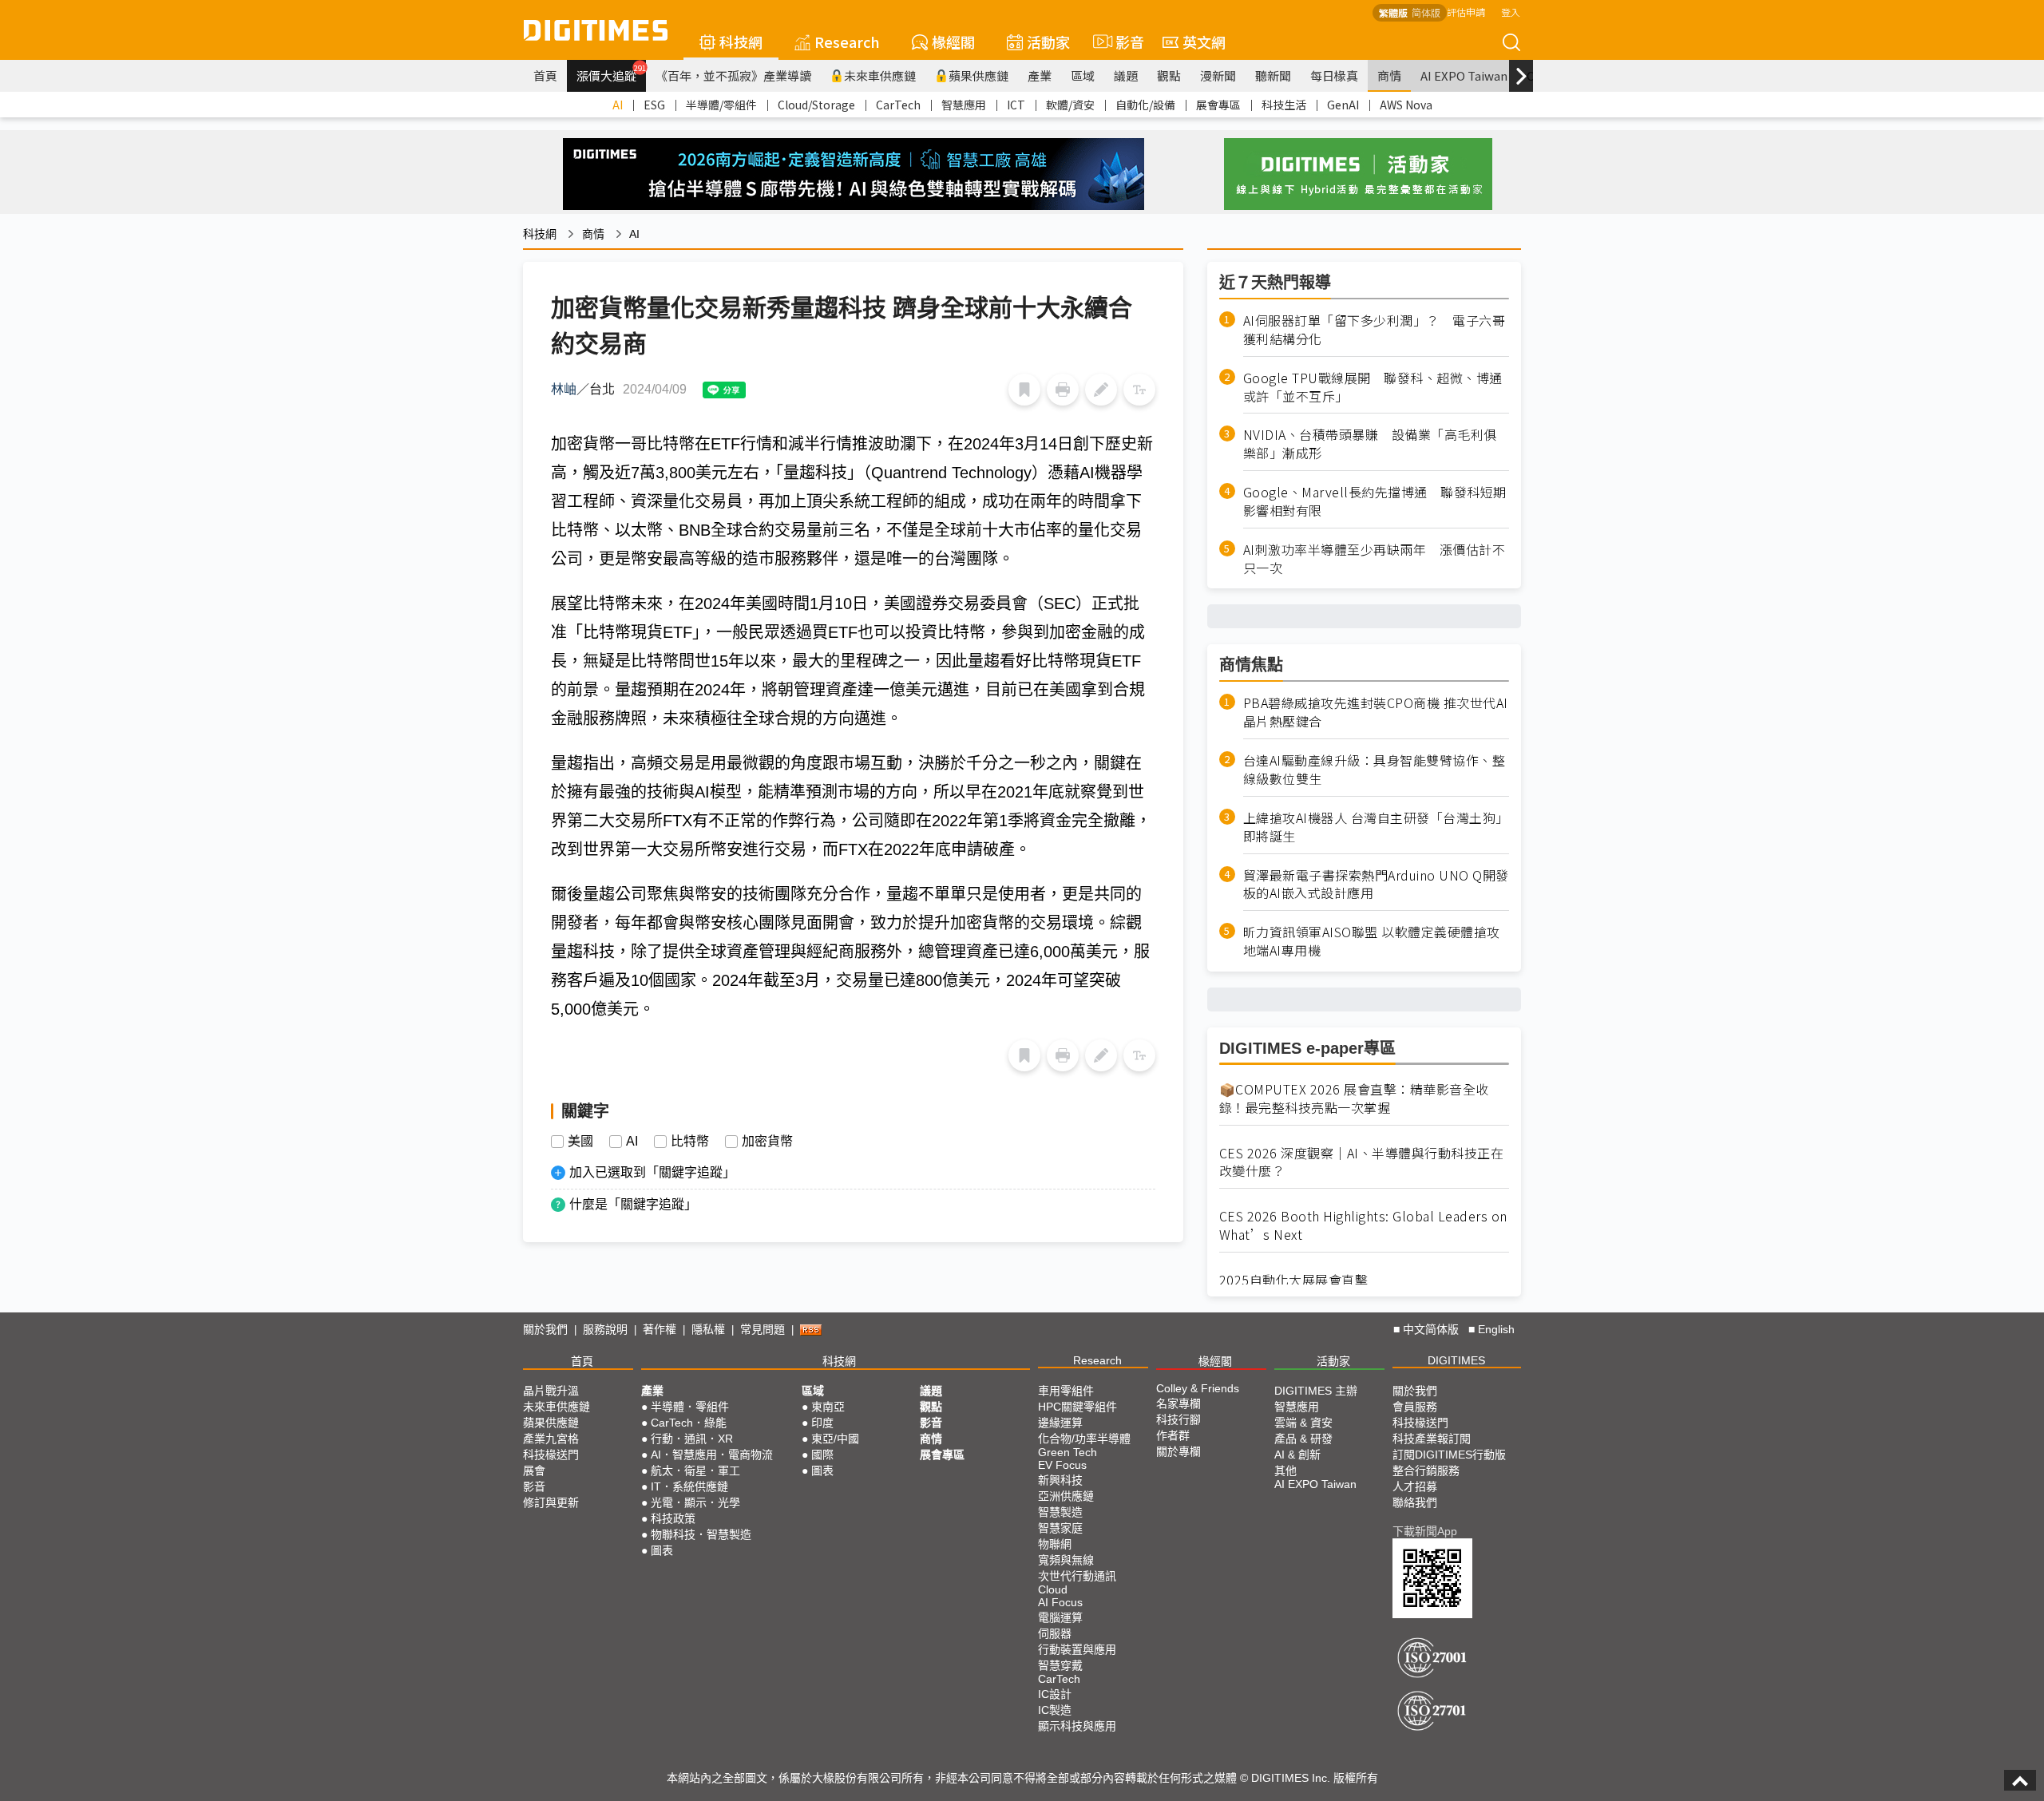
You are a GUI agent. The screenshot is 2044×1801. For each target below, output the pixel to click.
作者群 (1173, 1435)
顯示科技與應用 (1077, 1726)
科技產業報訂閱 (1432, 1439)
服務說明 (605, 1329)
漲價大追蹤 (611, 73)
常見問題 (763, 1329)
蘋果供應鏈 (978, 75)
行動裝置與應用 (1077, 1649)
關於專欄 (1178, 1451)
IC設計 (1055, 1694)
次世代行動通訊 (1077, 1576)
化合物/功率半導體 (1084, 1439)
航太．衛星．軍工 (695, 1470)
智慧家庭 (1060, 1528)
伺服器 (1055, 1633)
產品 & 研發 (1303, 1439)
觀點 (1169, 75)
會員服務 (1415, 1407)
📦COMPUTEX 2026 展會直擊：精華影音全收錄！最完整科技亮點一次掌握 (1354, 1098)
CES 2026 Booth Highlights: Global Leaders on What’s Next (1363, 1225)
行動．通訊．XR (692, 1439)
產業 (1040, 75)
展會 (534, 1470)
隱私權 (708, 1329)
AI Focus (1060, 1602)
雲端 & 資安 (1303, 1423)
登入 (1511, 12)
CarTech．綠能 (689, 1423)
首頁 (545, 75)
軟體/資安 (1070, 105)
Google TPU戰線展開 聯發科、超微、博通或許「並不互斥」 (1373, 387)
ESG (654, 105)
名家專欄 (1178, 1403)
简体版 (1426, 12)
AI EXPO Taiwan (1464, 75)
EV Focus (1062, 1465)
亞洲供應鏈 (1066, 1496)
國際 (822, 1455)
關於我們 (545, 1329)
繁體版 (1393, 12)
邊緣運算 (1060, 1423)
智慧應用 (964, 105)
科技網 (741, 42)
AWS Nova (1406, 105)
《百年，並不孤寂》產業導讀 (733, 75)
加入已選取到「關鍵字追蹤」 (652, 1172)
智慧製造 (1060, 1512)
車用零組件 (1066, 1391)
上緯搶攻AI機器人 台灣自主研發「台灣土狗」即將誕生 (1376, 827)
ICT (1016, 105)
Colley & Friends (1198, 1388)
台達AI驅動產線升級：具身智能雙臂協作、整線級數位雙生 (1375, 770)
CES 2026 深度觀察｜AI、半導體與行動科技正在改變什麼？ (1362, 1162)
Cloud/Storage (816, 105)
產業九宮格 (551, 1439)
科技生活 (1284, 105)
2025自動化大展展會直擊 (1294, 1280)
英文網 (1204, 42)
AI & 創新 (1297, 1455)
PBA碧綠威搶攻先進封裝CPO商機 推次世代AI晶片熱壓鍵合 (1376, 712)
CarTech (898, 105)
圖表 (662, 1550)
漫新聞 (1218, 75)
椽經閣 (953, 42)
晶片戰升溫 (551, 1391)
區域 (1083, 75)
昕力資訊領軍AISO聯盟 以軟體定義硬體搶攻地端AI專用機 (1372, 941)
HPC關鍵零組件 (1077, 1407)
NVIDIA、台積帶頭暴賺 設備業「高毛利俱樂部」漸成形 (1370, 444)
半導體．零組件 (690, 1407)
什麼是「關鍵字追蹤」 (633, 1204)
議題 (1126, 75)
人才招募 (1415, 1486)
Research (847, 42)
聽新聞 (1273, 75)
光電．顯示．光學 (695, 1502)
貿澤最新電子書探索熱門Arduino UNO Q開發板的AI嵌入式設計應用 (1376, 885)
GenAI (1343, 105)
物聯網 (1055, 1544)
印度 (822, 1423)
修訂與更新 (551, 1502)
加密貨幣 (767, 1142)
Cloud (1053, 1589)
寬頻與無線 (1066, 1560)
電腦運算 (1060, 1617)
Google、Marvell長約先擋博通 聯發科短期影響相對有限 (1375, 501)
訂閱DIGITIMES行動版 (1449, 1455)
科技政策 (673, 1518)
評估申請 (1466, 12)
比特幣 (690, 1142)
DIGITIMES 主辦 (1316, 1391)
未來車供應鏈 (880, 75)
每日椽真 (1334, 75)
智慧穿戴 (1060, 1665)
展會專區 (1218, 105)
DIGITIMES (1456, 1360)
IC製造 (1055, 1710)
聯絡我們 (1415, 1502)
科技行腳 (1178, 1419)
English (1496, 1329)
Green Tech (1068, 1452)
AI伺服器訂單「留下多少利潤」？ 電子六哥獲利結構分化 (1375, 330)
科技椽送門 (551, 1455)
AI (618, 105)
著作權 (660, 1329)
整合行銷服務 (1426, 1470)
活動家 (1048, 42)
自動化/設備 (1145, 105)
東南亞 (828, 1407)
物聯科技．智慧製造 (701, 1534)
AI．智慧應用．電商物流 (712, 1455)
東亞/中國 (835, 1439)
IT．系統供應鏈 (689, 1486)
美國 (580, 1142)
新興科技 (1060, 1480)
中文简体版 (1431, 1329)
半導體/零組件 (721, 105)
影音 (1123, 42)
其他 (1285, 1470)
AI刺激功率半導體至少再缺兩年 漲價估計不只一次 (1375, 559)
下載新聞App (1425, 1531)
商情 (1389, 75)
